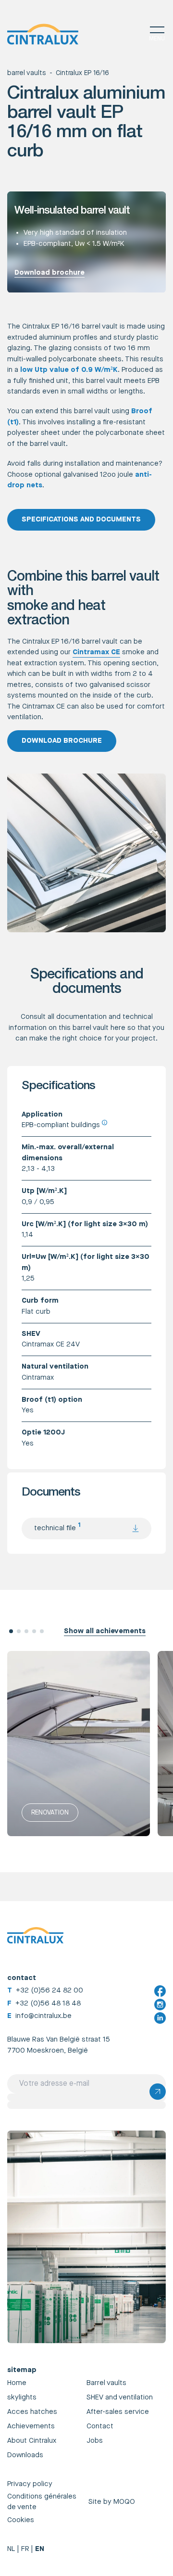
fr (25, 2549)
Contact (100, 2426)
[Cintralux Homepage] (43, 34)
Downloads (25, 2455)
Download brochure (49, 273)
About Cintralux (32, 2441)
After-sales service (118, 2412)
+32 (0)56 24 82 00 (49, 1990)
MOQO (124, 2502)
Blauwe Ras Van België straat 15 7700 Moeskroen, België (59, 2045)
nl (11, 2549)
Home (17, 2383)
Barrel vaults (106, 2383)
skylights (22, 2397)
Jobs (95, 2441)
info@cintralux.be (43, 2016)
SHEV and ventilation (120, 2397)
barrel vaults (26, 73)
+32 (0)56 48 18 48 (48, 2003)
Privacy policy (30, 2484)
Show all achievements (105, 1631)
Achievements (31, 2426)
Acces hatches (32, 2412)
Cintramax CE (96, 652)
